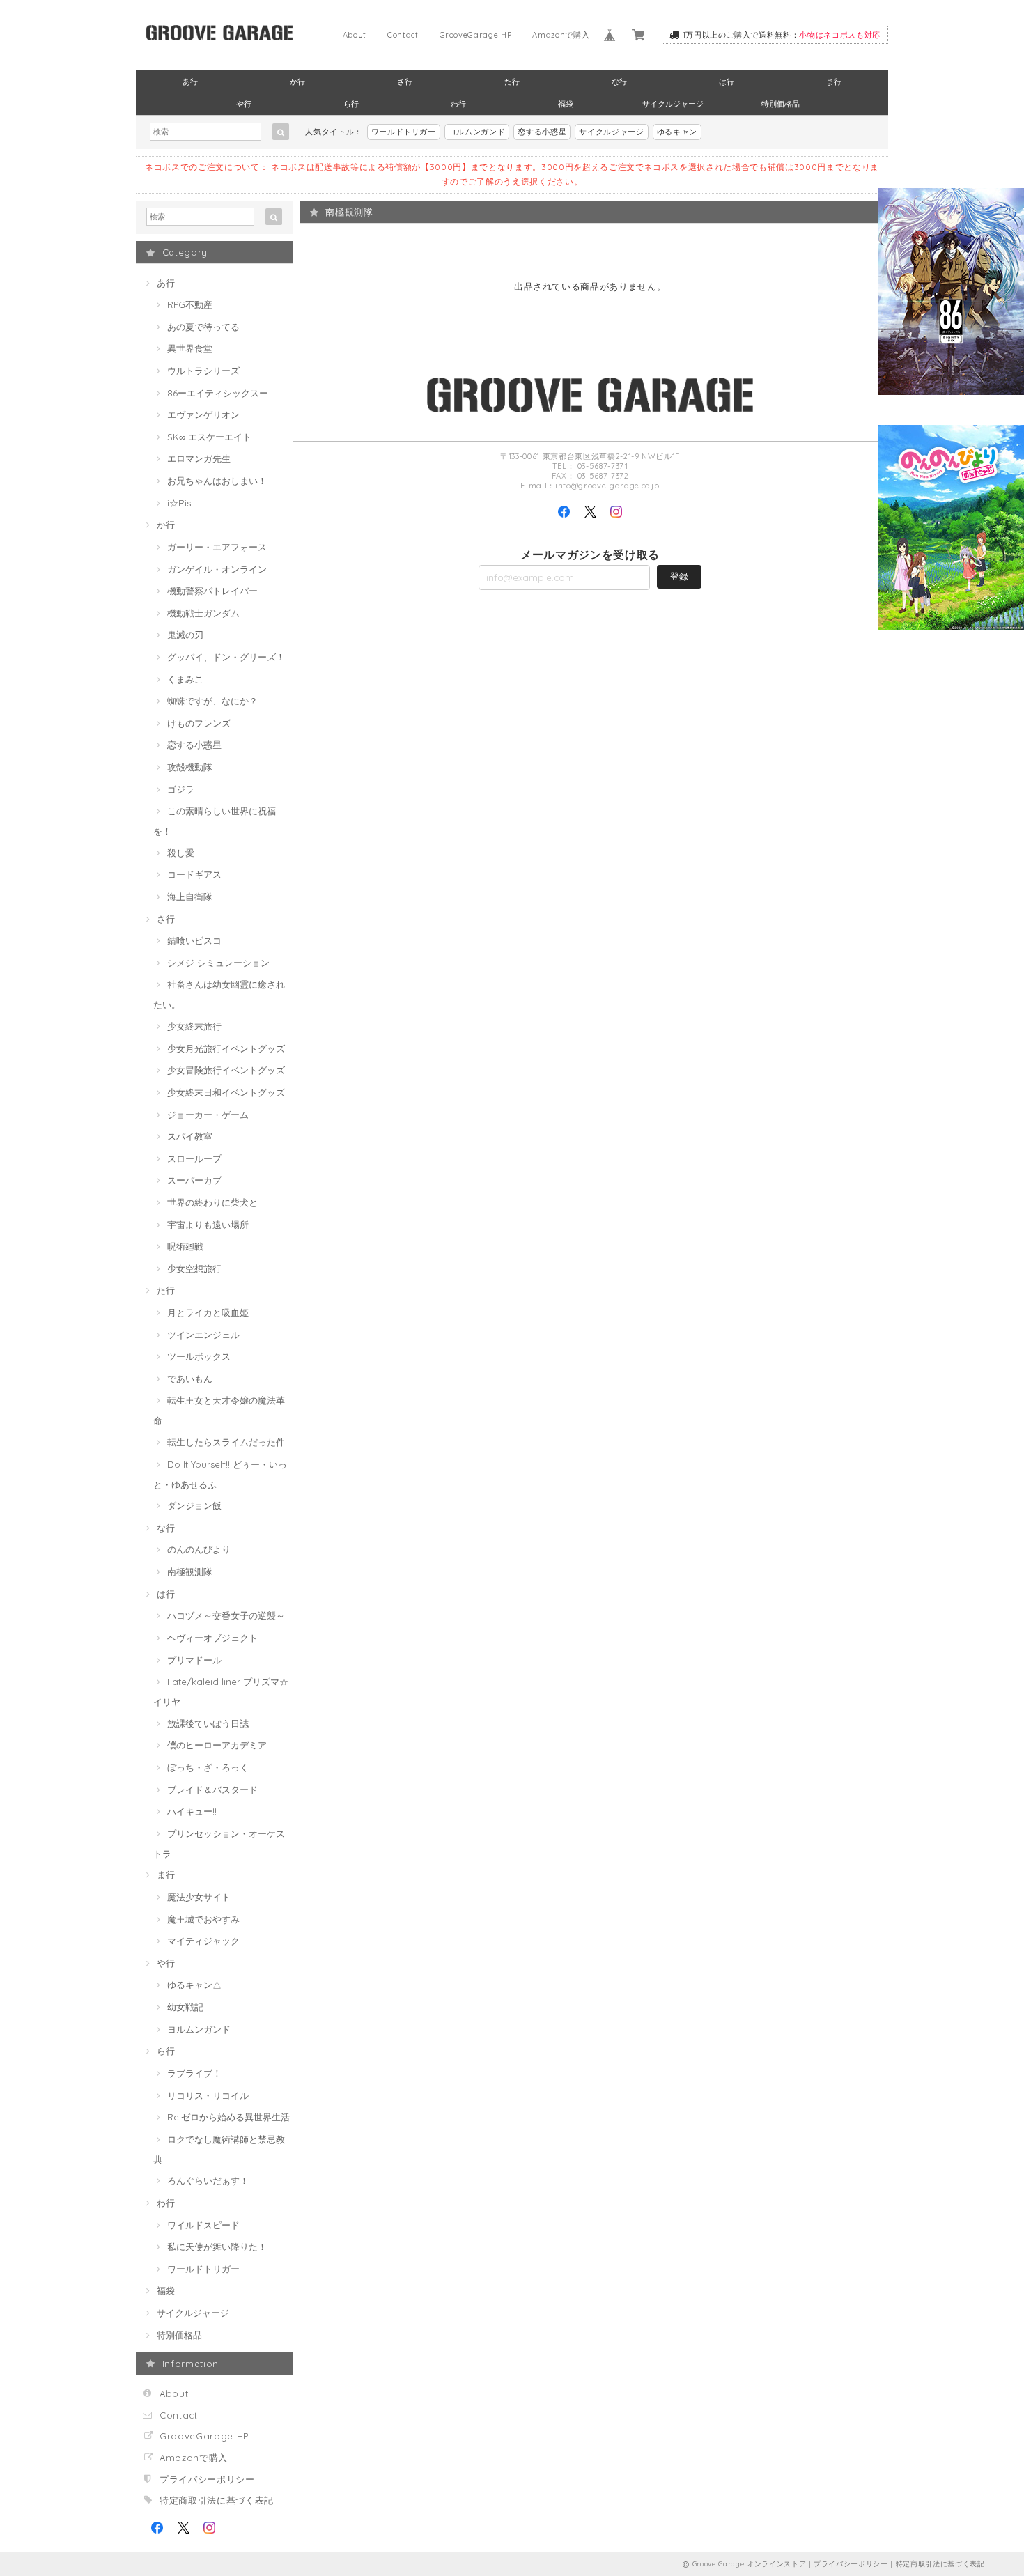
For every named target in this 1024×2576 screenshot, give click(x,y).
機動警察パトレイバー (212, 591)
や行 (244, 104)
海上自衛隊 (190, 897)
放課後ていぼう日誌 (208, 1723)
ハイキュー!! (192, 1811)
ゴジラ (181, 789)
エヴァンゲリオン (203, 414)
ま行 (834, 82)
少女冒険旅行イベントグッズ (226, 1070)
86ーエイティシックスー (218, 393)
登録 (679, 576)
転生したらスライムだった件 (226, 1442)
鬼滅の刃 (185, 635)
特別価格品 (781, 104)
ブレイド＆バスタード (212, 1790)
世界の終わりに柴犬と (212, 1202)
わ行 (458, 104)
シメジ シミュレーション (218, 963)
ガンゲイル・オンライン (217, 569)
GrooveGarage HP (476, 35)
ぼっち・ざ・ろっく (208, 1767)
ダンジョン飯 (194, 1505)
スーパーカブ (194, 1180)
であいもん (190, 1379)
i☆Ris (179, 503)
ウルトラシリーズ (203, 371)
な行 (619, 82)
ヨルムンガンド (477, 132)
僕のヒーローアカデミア (217, 1745)
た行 (512, 82)
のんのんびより (199, 1549)
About (355, 35)
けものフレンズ (199, 723)
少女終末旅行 (194, 1026)
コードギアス (194, 874)
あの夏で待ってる (203, 327)
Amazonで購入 (561, 35)
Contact (403, 35)
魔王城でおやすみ (203, 1919)
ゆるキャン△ (194, 1985)
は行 (727, 82)
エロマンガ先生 (199, 458)
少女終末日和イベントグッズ (226, 1092)
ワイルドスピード (203, 2225)
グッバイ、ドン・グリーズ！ (226, 657)
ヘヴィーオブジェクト (212, 1638)
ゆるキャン (677, 132)
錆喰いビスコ (194, 940)
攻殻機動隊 (190, 767)
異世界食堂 (190, 348)
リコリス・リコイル (208, 2095)
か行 (297, 82)
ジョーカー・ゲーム (208, 1115)
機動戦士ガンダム (203, 613)
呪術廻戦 (185, 1246)
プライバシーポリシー (207, 2479)
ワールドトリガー (404, 132)
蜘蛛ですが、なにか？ (212, 701)
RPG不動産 (190, 304)
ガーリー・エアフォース (217, 547)
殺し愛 (181, 853)
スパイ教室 (190, 1136)
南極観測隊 (190, 1572)
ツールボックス (199, 1356)
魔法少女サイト (199, 1897)
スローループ (194, 1158)
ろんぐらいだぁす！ (208, 2180)
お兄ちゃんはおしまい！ (217, 481)
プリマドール (194, 1660)
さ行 (405, 82)
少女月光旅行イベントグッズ (226, 1048)
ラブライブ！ (194, 2073)
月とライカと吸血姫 (208, 1312)
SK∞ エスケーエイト (209, 437)
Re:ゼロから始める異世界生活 (228, 2117)
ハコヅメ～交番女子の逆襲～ (226, 1615)
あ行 (190, 82)
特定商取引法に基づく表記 (217, 2500)
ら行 (351, 104)
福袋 (566, 104)
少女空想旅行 (194, 1268)
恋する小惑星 (542, 132)
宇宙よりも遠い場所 (208, 1225)
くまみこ (185, 679)
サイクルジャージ (673, 104)
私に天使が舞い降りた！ (217, 2247)
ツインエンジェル (203, 1335)
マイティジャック (203, 1941)
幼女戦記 (185, 2007)
